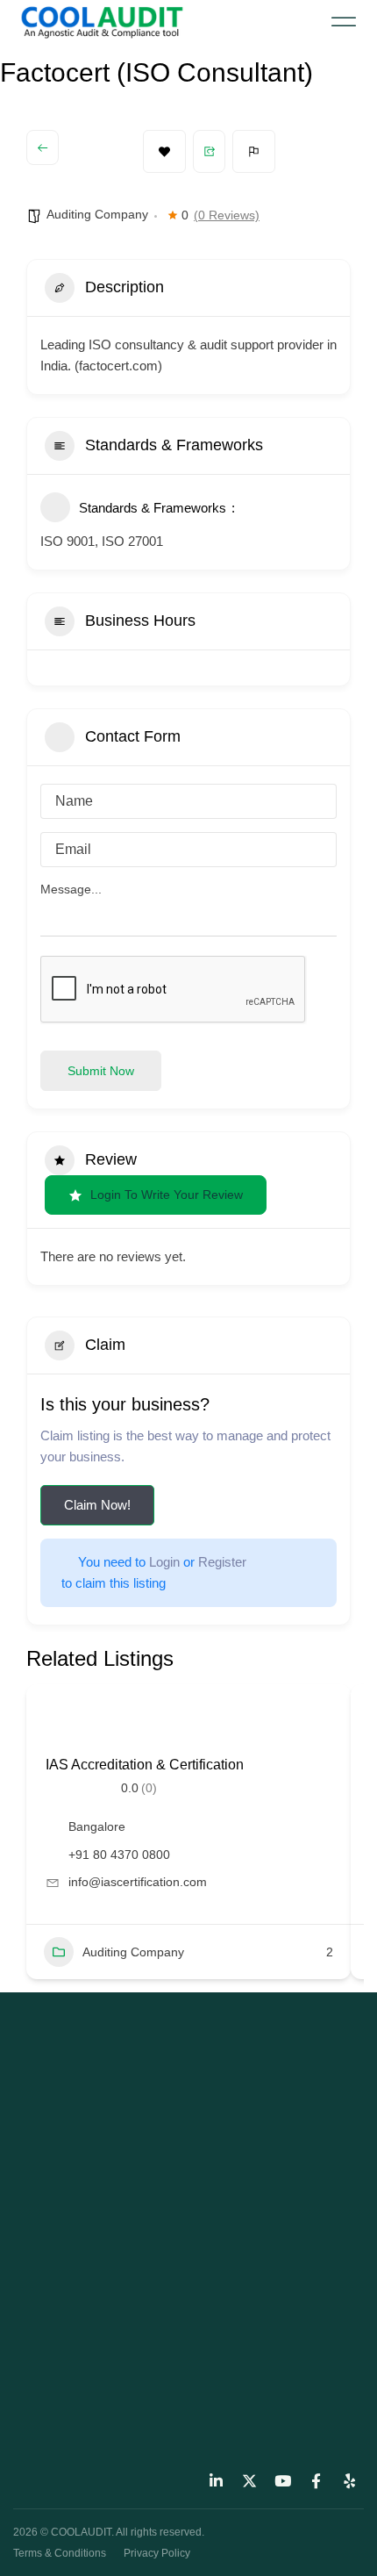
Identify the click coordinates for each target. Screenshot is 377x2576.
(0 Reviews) (227, 215)
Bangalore (97, 1826)
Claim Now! (97, 1505)
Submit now (101, 1071)
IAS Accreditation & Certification (145, 1765)
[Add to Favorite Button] (66, 1722)
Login (164, 1562)
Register (222, 1562)
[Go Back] (43, 147)
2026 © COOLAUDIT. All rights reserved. (109, 2532)
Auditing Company (97, 214)
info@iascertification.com (138, 1882)
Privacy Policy (157, 2553)
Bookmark (164, 151)
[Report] (254, 151)
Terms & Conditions (60, 2553)
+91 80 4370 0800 (119, 1855)
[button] (344, 22)
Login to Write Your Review (167, 1195)
